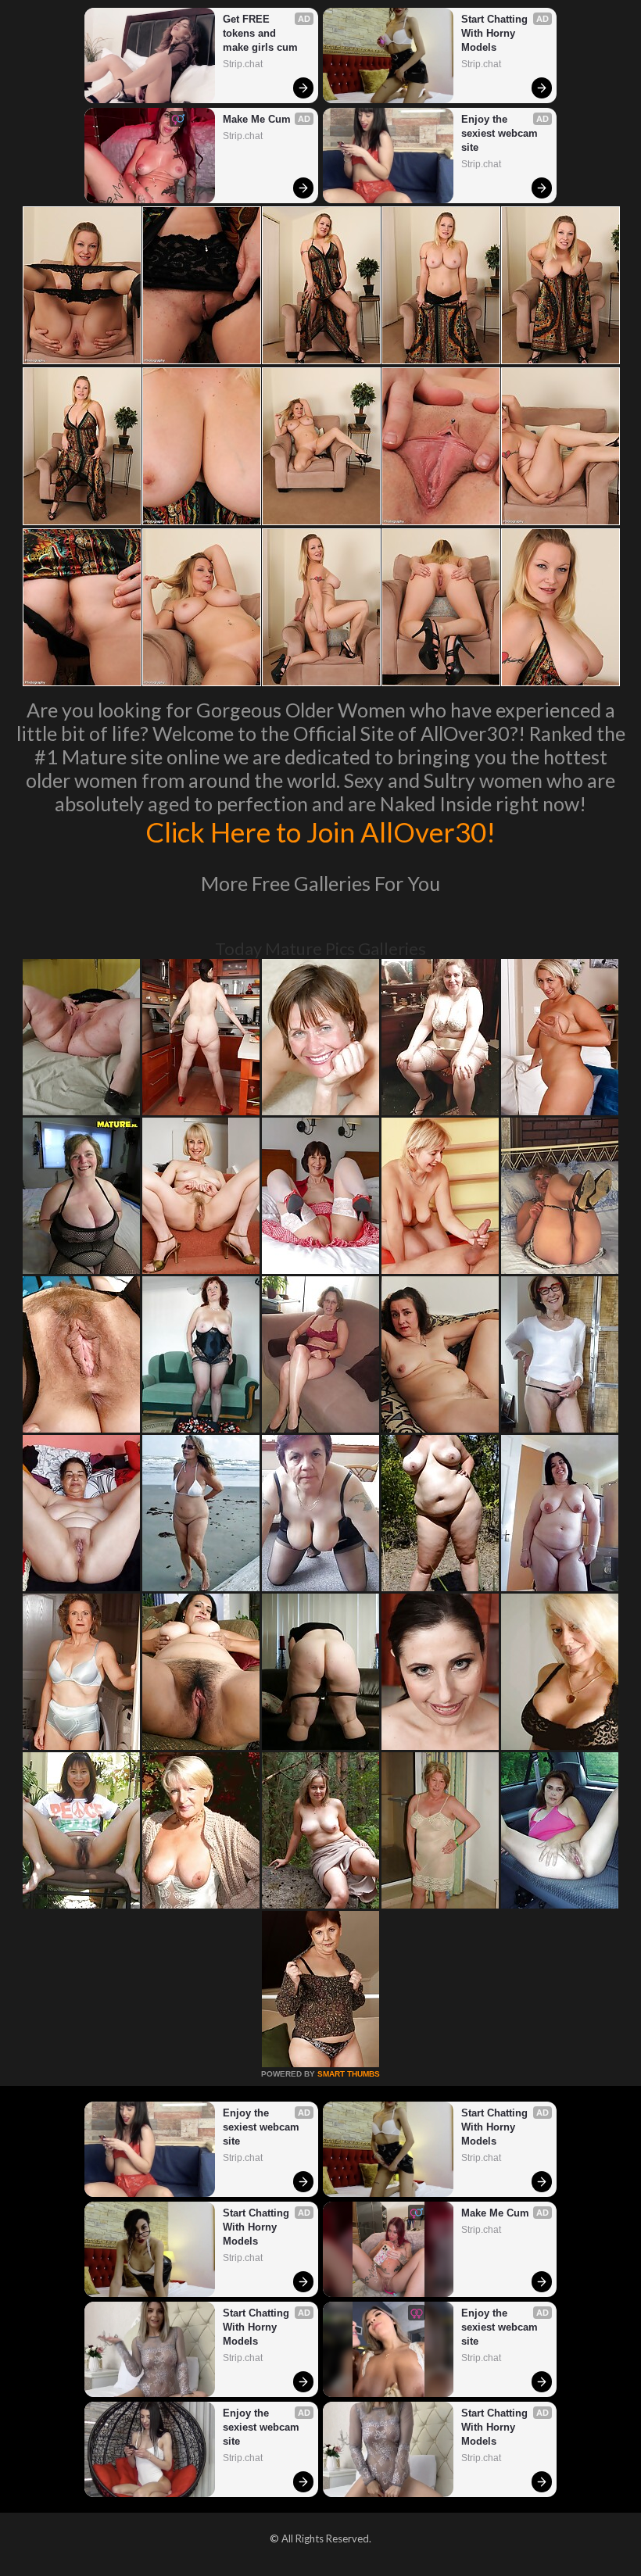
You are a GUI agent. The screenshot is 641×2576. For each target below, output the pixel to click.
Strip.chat (243, 64)
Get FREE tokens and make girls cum (260, 33)
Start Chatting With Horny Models (496, 33)
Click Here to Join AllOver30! (320, 832)
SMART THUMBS (349, 2074)
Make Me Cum (257, 119)
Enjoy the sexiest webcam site (501, 133)
